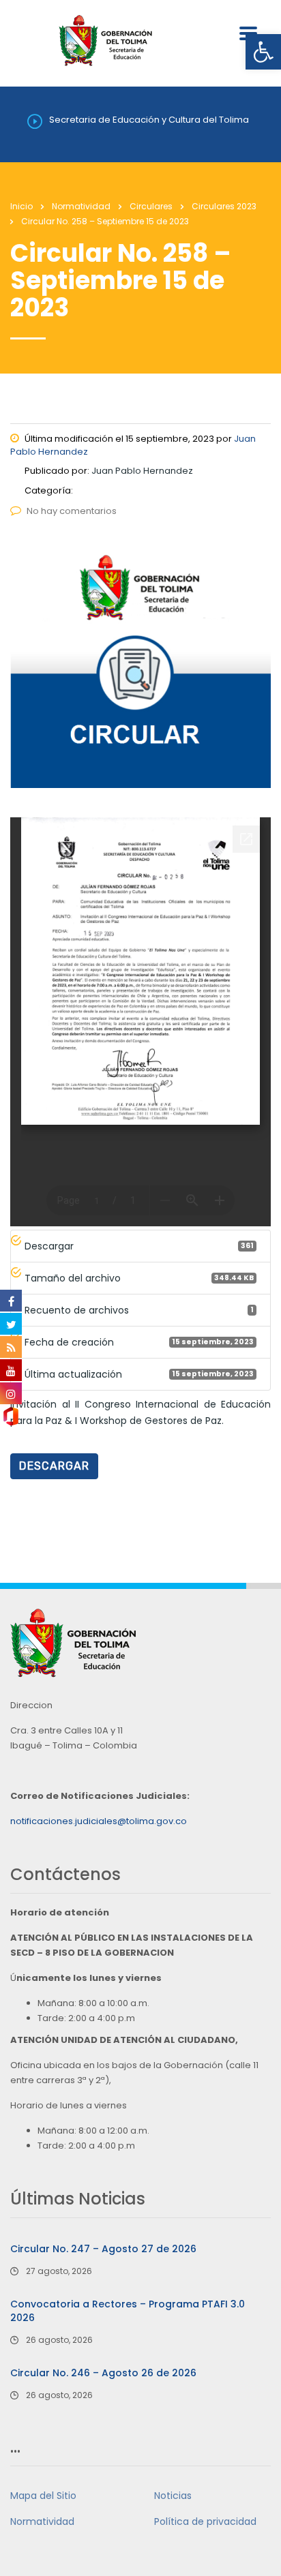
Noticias (173, 2496)
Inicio (21, 206)
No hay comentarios (72, 511)
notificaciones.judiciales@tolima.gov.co (99, 1821)
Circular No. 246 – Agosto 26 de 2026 (103, 2373)
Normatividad (42, 2521)
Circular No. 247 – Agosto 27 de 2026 (103, 2249)
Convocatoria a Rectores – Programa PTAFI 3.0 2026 (128, 2311)
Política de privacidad (205, 2521)
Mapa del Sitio (43, 2496)
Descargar (54, 1466)
